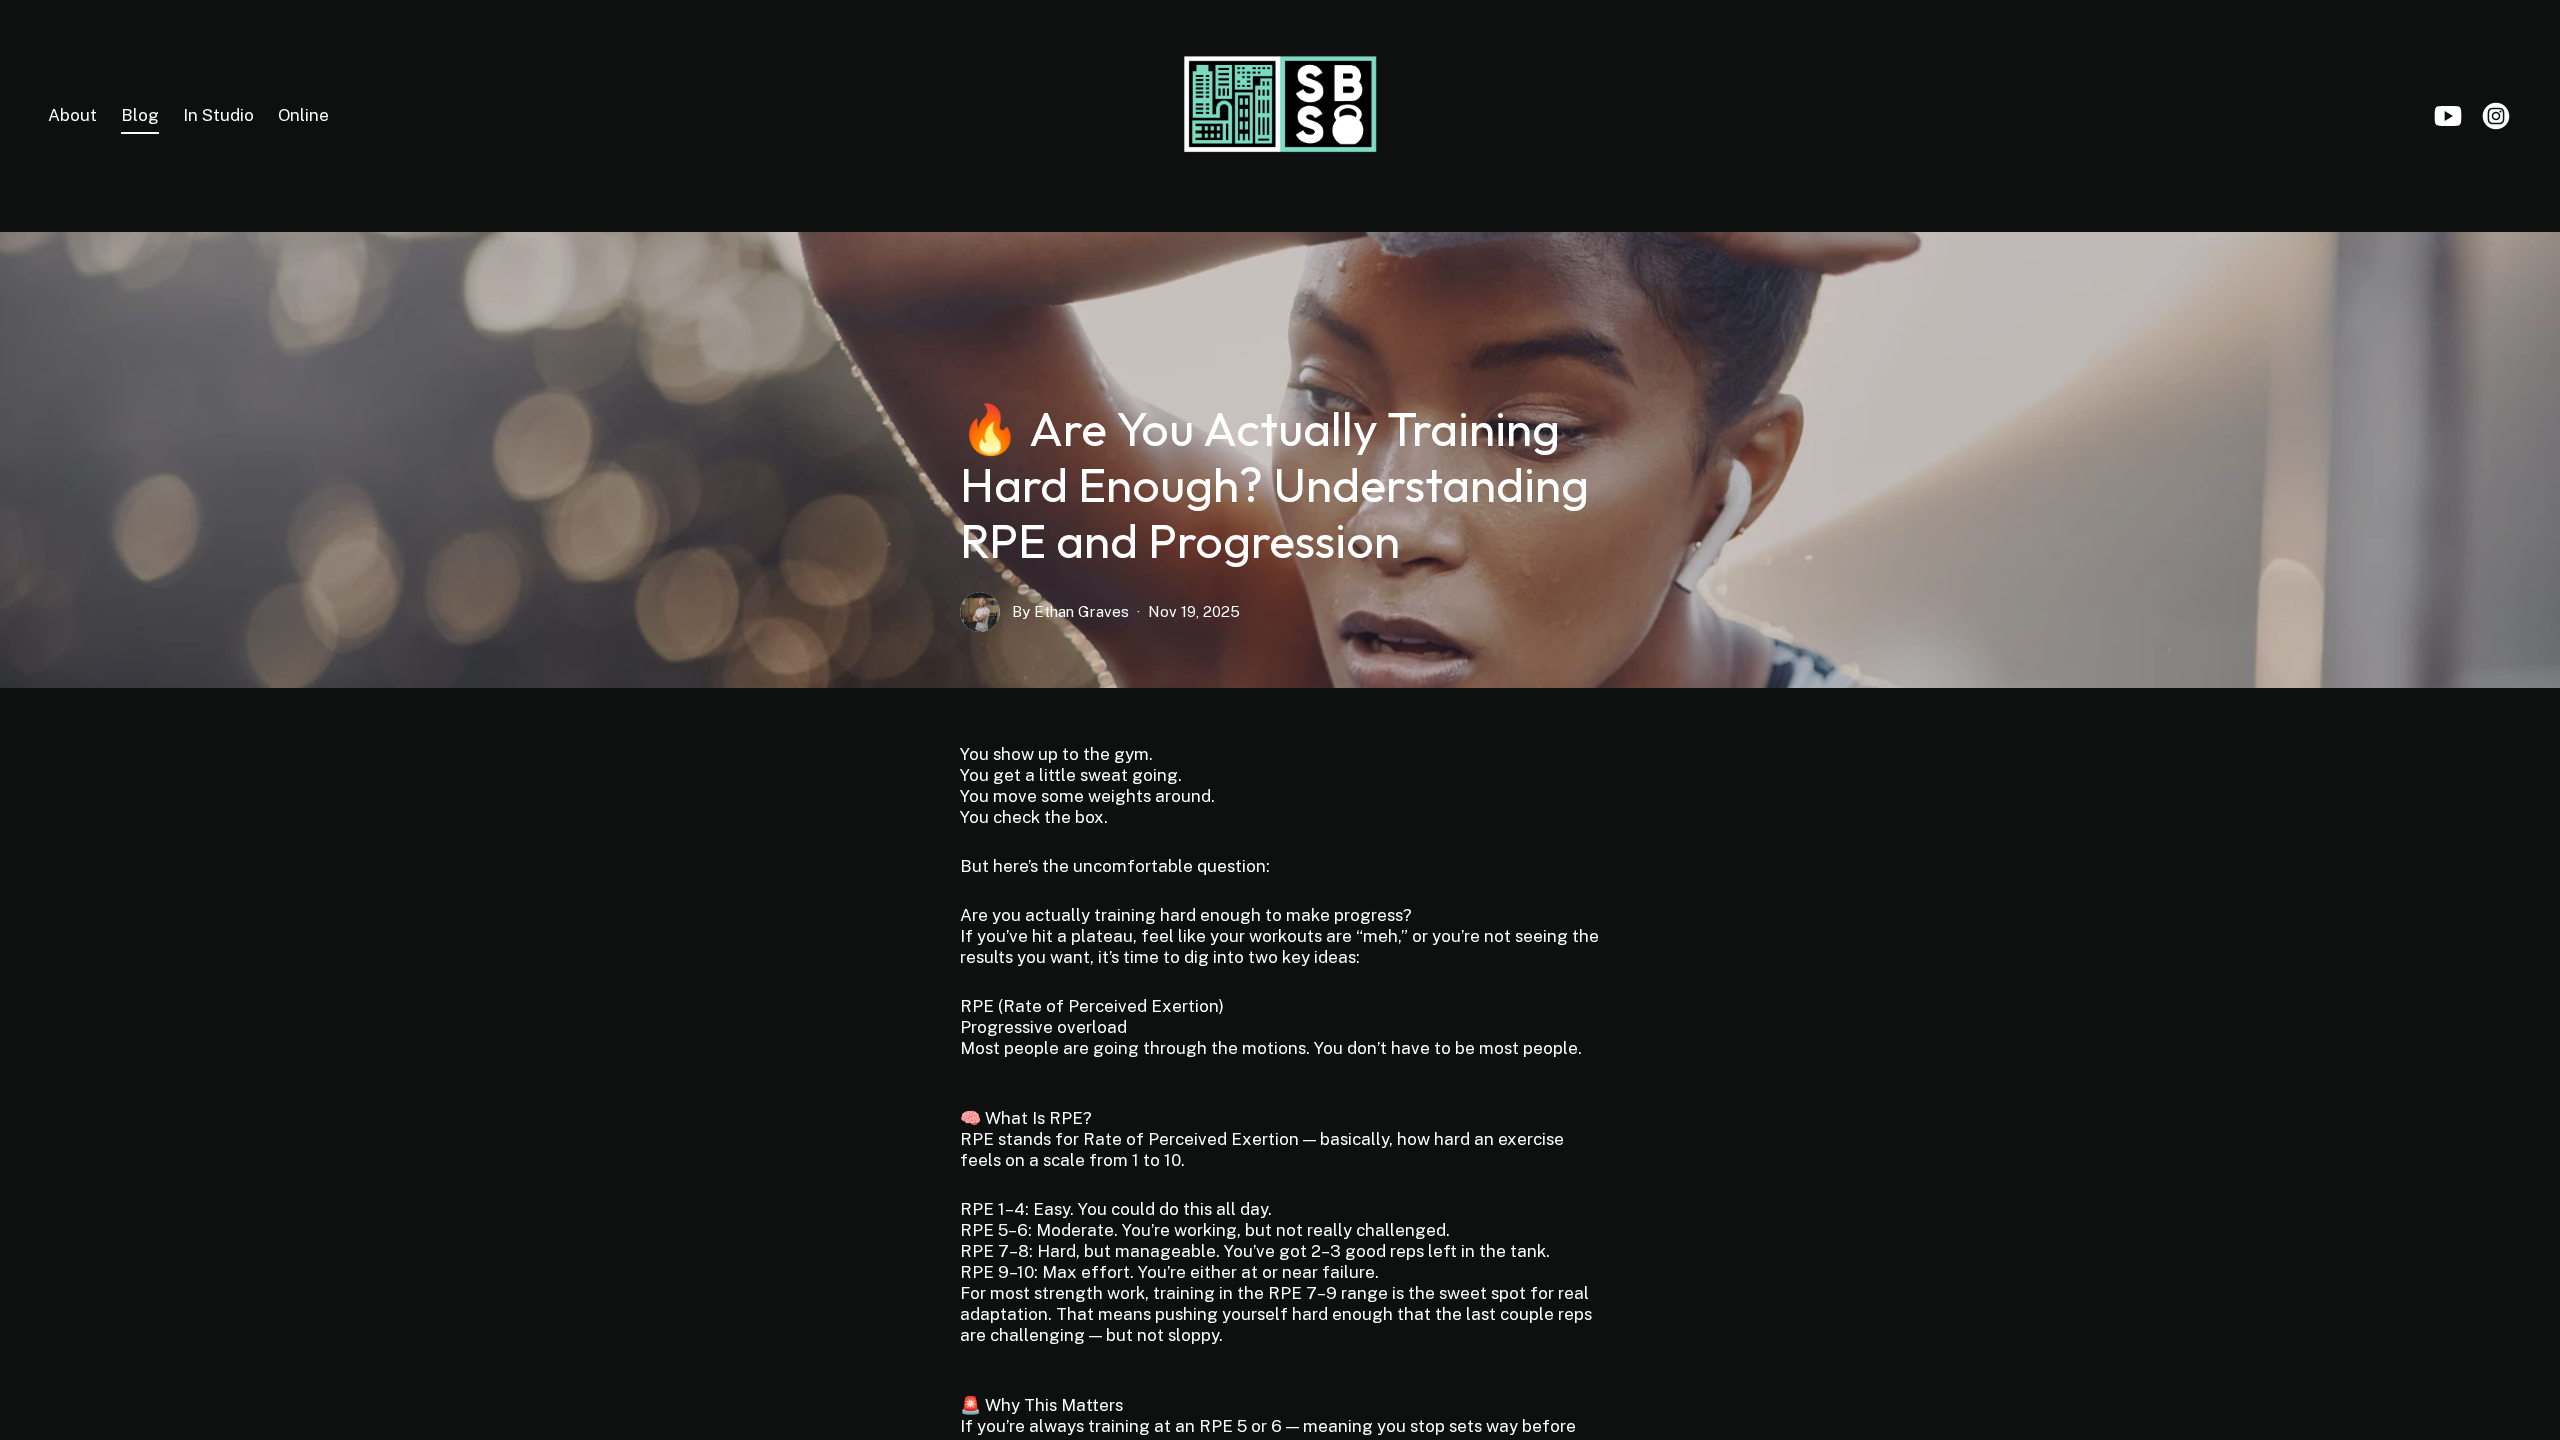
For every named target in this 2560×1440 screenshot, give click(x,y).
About (72, 115)
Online (303, 115)
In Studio (218, 115)
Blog (140, 115)
